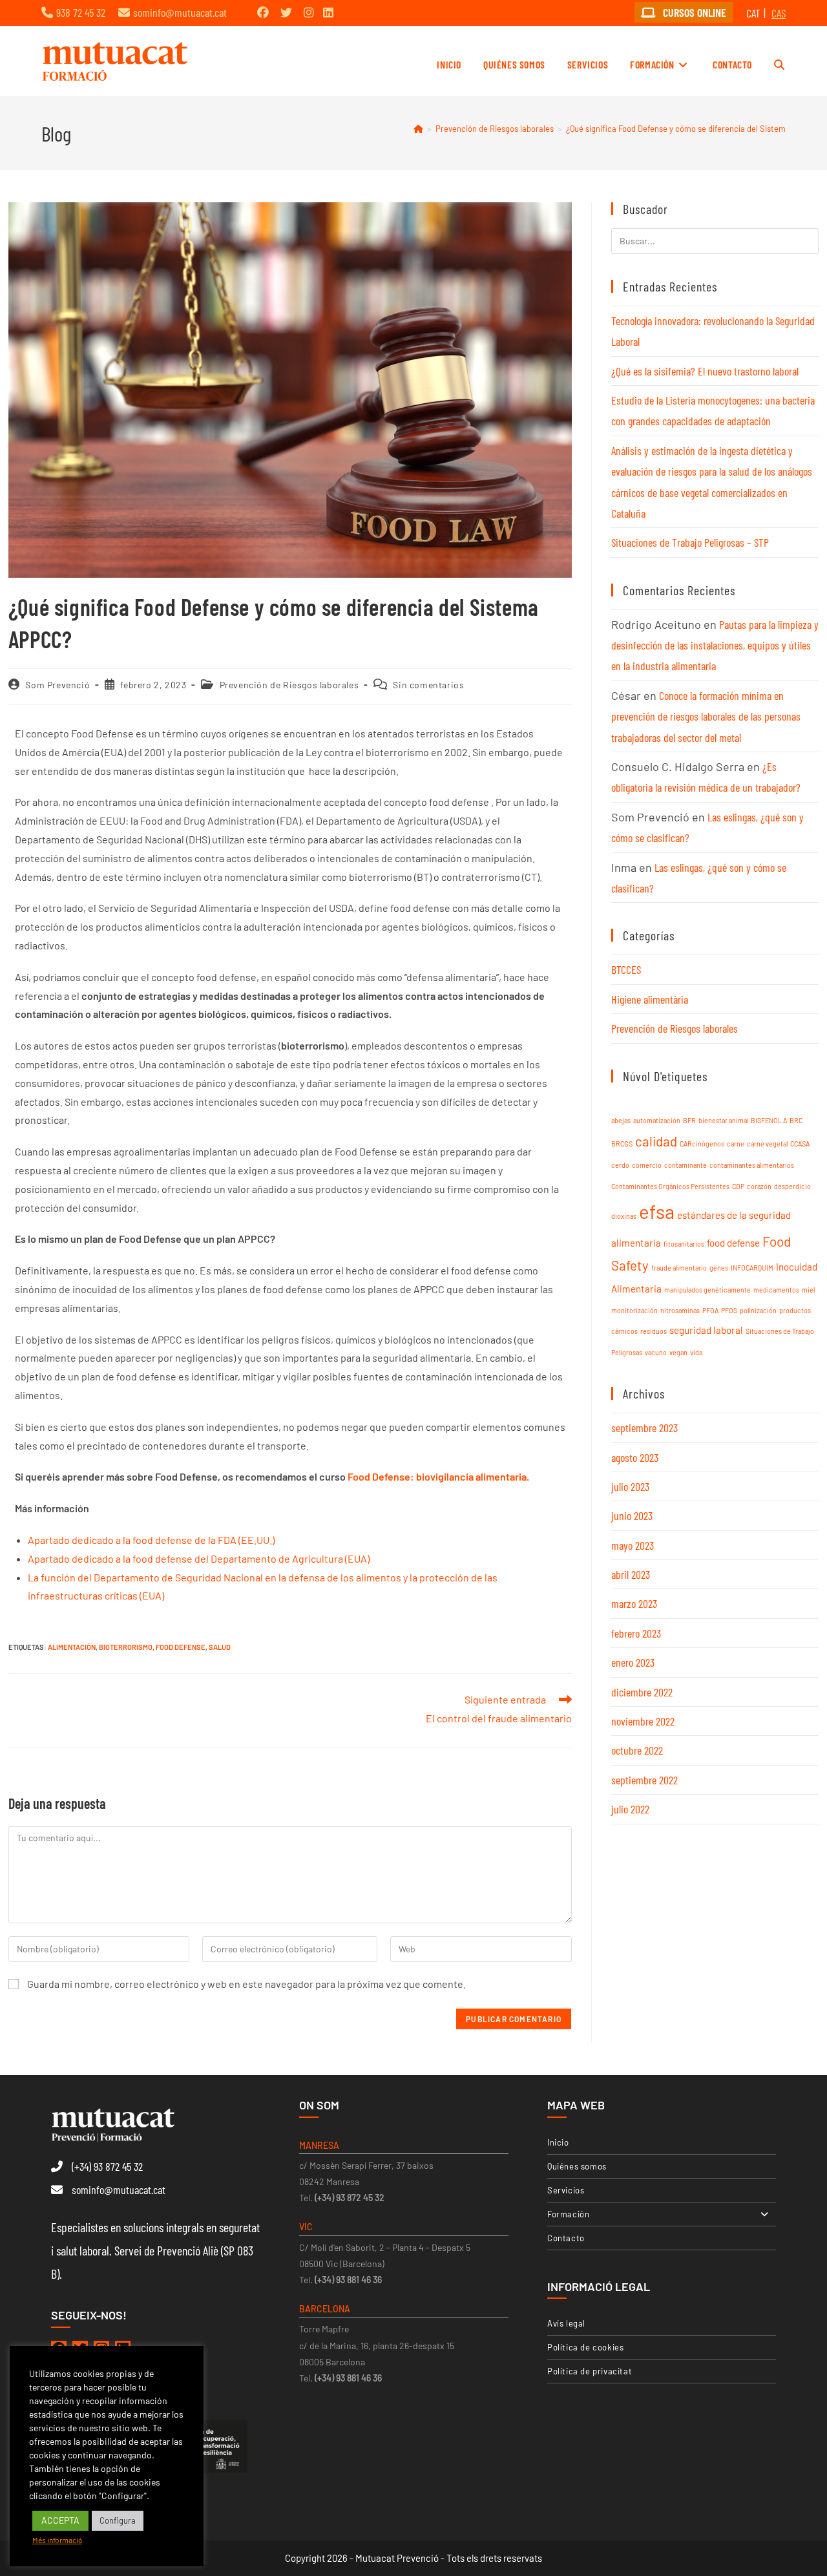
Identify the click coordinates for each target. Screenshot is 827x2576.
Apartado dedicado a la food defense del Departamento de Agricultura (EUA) (199, 1558)
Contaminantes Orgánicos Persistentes (670, 1186)
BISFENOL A (769, 1120)
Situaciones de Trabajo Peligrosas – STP (690, 542)
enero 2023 (633, 1662)
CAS (779, 13)
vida (696, 1352)
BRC (796, 1120)
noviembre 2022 (643, 1721)
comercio (647, 1165)
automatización (657, 1120)
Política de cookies (585, 2347)
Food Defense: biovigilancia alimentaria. (437, 1476)
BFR (689, 1120)
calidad (656, 1141)
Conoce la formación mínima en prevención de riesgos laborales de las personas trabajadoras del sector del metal (706, 716)
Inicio (558, 2142)
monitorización (634, 1310)
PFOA (710, 1310)
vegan (678, 1352)
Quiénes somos (577, 2166)
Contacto (566, 2238)
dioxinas (624, 1216)
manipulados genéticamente (707, 1290)
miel (808, 1290)
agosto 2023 (635, 1457)
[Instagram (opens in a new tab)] (309, 12)
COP (738, 1186)
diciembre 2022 (642, 1692)
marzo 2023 (634, 1603)
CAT (753, 13)
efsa (657, 1211)
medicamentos (776, 1290)
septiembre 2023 (644, 1428)
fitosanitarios (684, 1244)
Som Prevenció (58, 685)
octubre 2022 (637, 1750)
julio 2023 (630, 1486)
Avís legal (566, 2323)
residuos (654, 1331)
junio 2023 (632, 1515)
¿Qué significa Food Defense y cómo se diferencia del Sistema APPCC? (695, 129)
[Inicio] (418, 129)
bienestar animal (723, 1120)
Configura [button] (118, 2520)
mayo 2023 (633, 1545)
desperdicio (792, 1186)
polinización (758, 1310)
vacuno (656, 1352)
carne (736, 1144)
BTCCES (626, 969)
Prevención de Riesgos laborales (289, 685)
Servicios (566, 2190)
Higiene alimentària (650, 999)
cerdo (620, 1165)
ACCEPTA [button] (60, 2520)
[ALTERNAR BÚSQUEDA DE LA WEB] (779, 65)
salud (220, 1647)
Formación (568, 2214)
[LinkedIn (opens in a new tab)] (328, 12)
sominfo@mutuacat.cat (180, 12)
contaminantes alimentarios (752, 1165)
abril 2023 (631, 1574)
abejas (621, 1120)
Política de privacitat (590, 2371)
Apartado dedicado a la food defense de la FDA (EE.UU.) (151, 1540)
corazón (759, 1186)
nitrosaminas (680, 1310)
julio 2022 (630, 1809)
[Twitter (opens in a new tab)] (286, 12)
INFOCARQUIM (752, 1268)
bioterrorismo (126, 1647)
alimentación (72, 1647)
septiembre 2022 (644, 1780)
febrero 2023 (636, 1633)
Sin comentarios (428, 685)
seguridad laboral (706, 1330)
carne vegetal (767, 1144)
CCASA (800, 1144)
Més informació (57, 2540)
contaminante (686, 1165)
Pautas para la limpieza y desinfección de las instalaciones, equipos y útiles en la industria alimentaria (715, 645)
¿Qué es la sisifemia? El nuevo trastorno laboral (705, 371)
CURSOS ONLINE (693, 12)
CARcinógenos (702, 1144)
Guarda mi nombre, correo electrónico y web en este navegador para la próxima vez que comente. (246, 1984)
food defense (181, 1647)
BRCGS (622, 1144)
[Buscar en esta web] (715, 239)
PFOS (729, 1310)
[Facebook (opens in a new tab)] (263, 12)
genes (719, 1268)
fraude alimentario (679, 1268)
